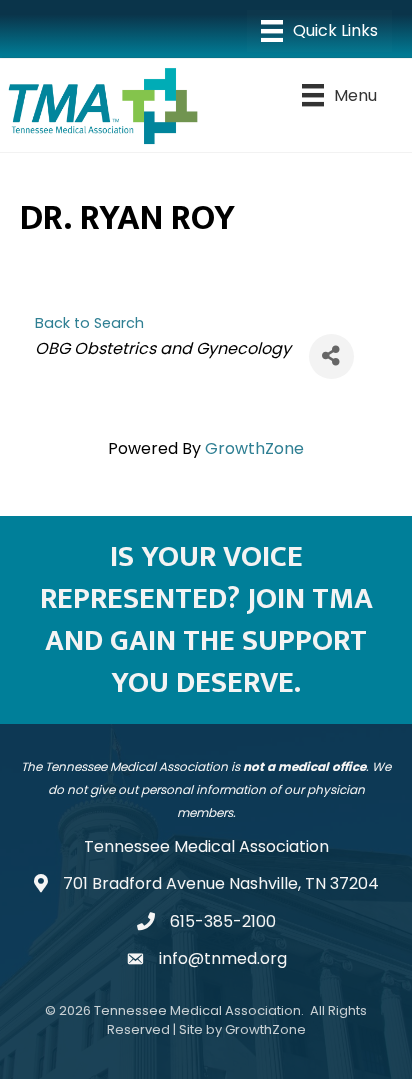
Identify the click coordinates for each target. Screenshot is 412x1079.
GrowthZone (254, 448)
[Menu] (319, 31)
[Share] (331, 356)
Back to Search (89, 323)
